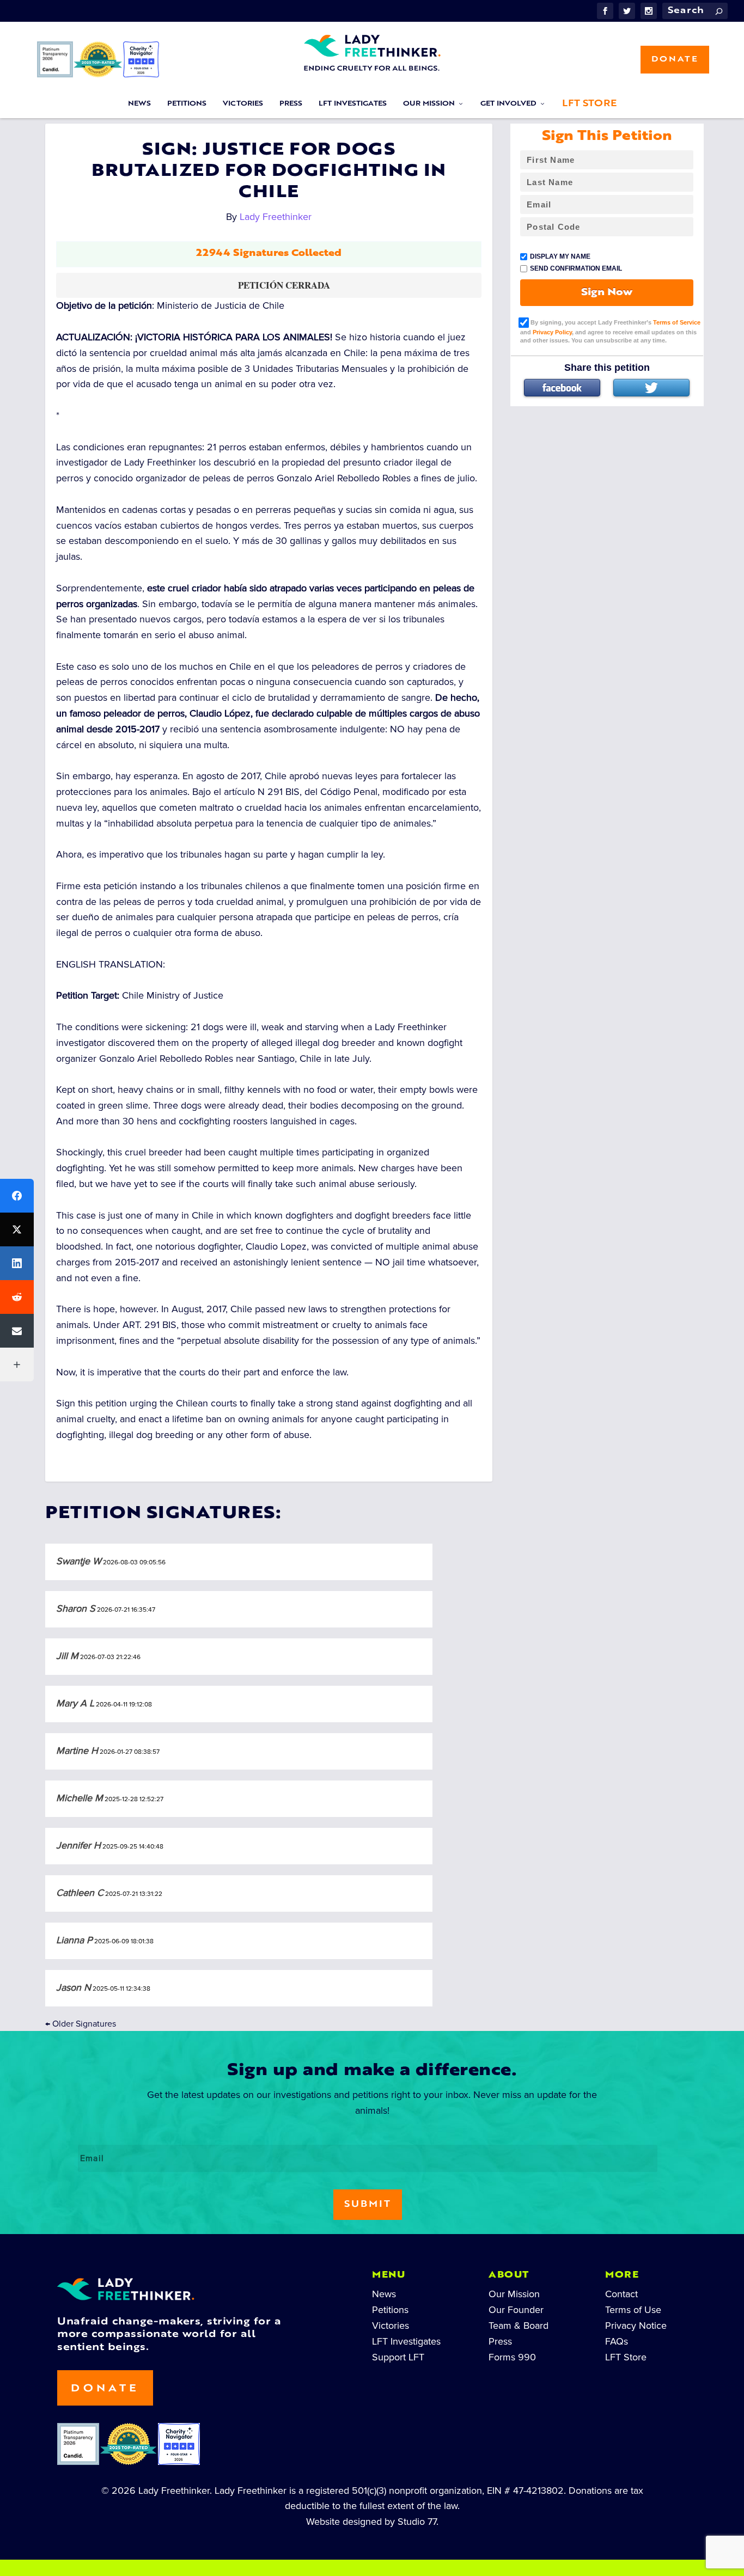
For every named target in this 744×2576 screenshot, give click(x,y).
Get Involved (508, 104)
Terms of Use (633, 2310)
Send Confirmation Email (576, 268)
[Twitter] (651, 388)
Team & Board (519, 2326)
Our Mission (429, 104)
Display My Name (560, 256)
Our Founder (516, 2310)
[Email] (17, 1331)
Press (291, 104)
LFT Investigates (353, 104)
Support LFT (398, 2357)
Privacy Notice (636, 2326)
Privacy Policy (552, 332)
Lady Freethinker (276, 217)
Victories (243, 104)
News (139, 104)
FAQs (617, 2341)
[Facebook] (562, 388)
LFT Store (589, 104)
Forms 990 (512, 2357)
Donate (675, 60)
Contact (621, 2294)
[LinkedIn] (17, 1263)
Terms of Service (677, 322)
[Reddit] (17, 1297)
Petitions (187, 104)
